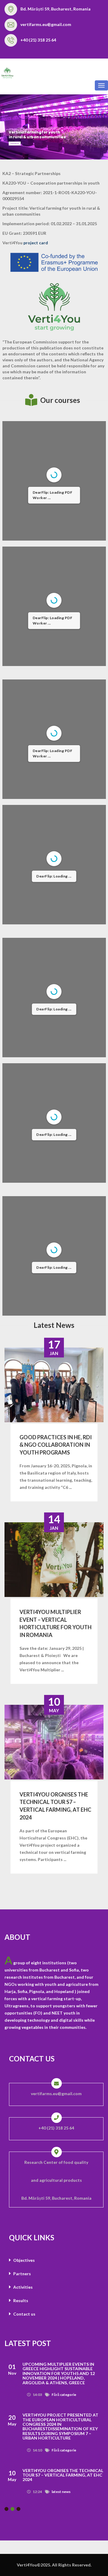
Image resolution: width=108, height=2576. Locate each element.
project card (36, 243)
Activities (22, 2287)
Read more (15, 144)
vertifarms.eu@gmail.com (46, 24)
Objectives (24, 2260)
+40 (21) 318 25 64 (38, 40)
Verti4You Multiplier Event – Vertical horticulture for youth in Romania (55, 1623)
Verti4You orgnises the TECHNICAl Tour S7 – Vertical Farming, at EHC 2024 (55, 1806)
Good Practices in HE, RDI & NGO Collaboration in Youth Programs (56, 1445)
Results (20, 2300)
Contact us (24, 2314)
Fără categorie (64, 2390)
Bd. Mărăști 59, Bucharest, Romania (55, 9)
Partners (22, 2274)
